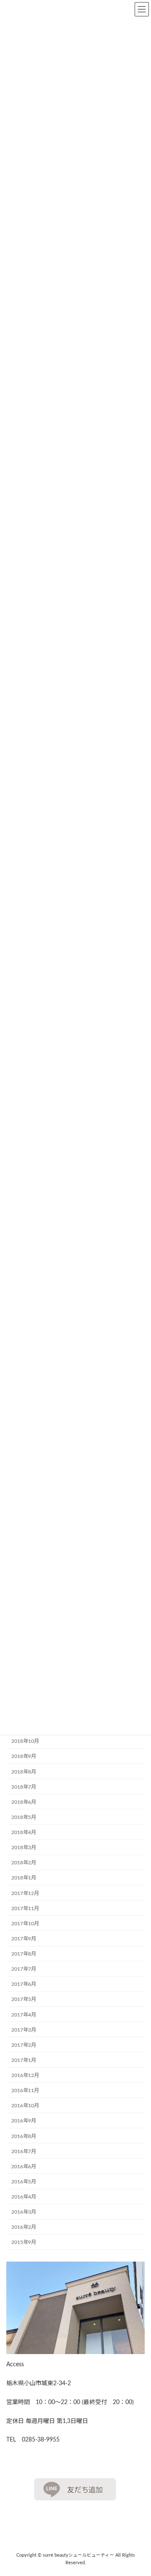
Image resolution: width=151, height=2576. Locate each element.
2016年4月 (24, 2197)
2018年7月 (24, 1787)
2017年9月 (24, 1939)
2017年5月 (24, 2000)
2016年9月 (24, 2121)
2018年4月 (24, 1832)
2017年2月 (24, 2045)
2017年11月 (25, 1908)
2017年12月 (25, 1893)
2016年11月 (25, 2090)
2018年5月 (24, 1817)
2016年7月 (24, 2151)
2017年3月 (24, 2030)
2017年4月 (24, 2015)
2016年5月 (24, 2182)
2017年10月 (25, 1924)
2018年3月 (24, 1848)
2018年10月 (25, 1741)
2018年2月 (24, 1863)
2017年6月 (24, 1984)
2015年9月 (24, 2243)
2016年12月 (25, 2075)
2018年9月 (24, 1757)
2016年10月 (25, 2106)
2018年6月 (24, 1802)
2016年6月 (24, 2167)
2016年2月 (24, 2227)
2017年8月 (24, 1954)
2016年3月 (24, 2212)
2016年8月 (24, 2136)
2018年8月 (24, 1772)
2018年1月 (24, 1878)
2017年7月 (24, 1969)
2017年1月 (24, 2060)
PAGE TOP (138, 2490)
